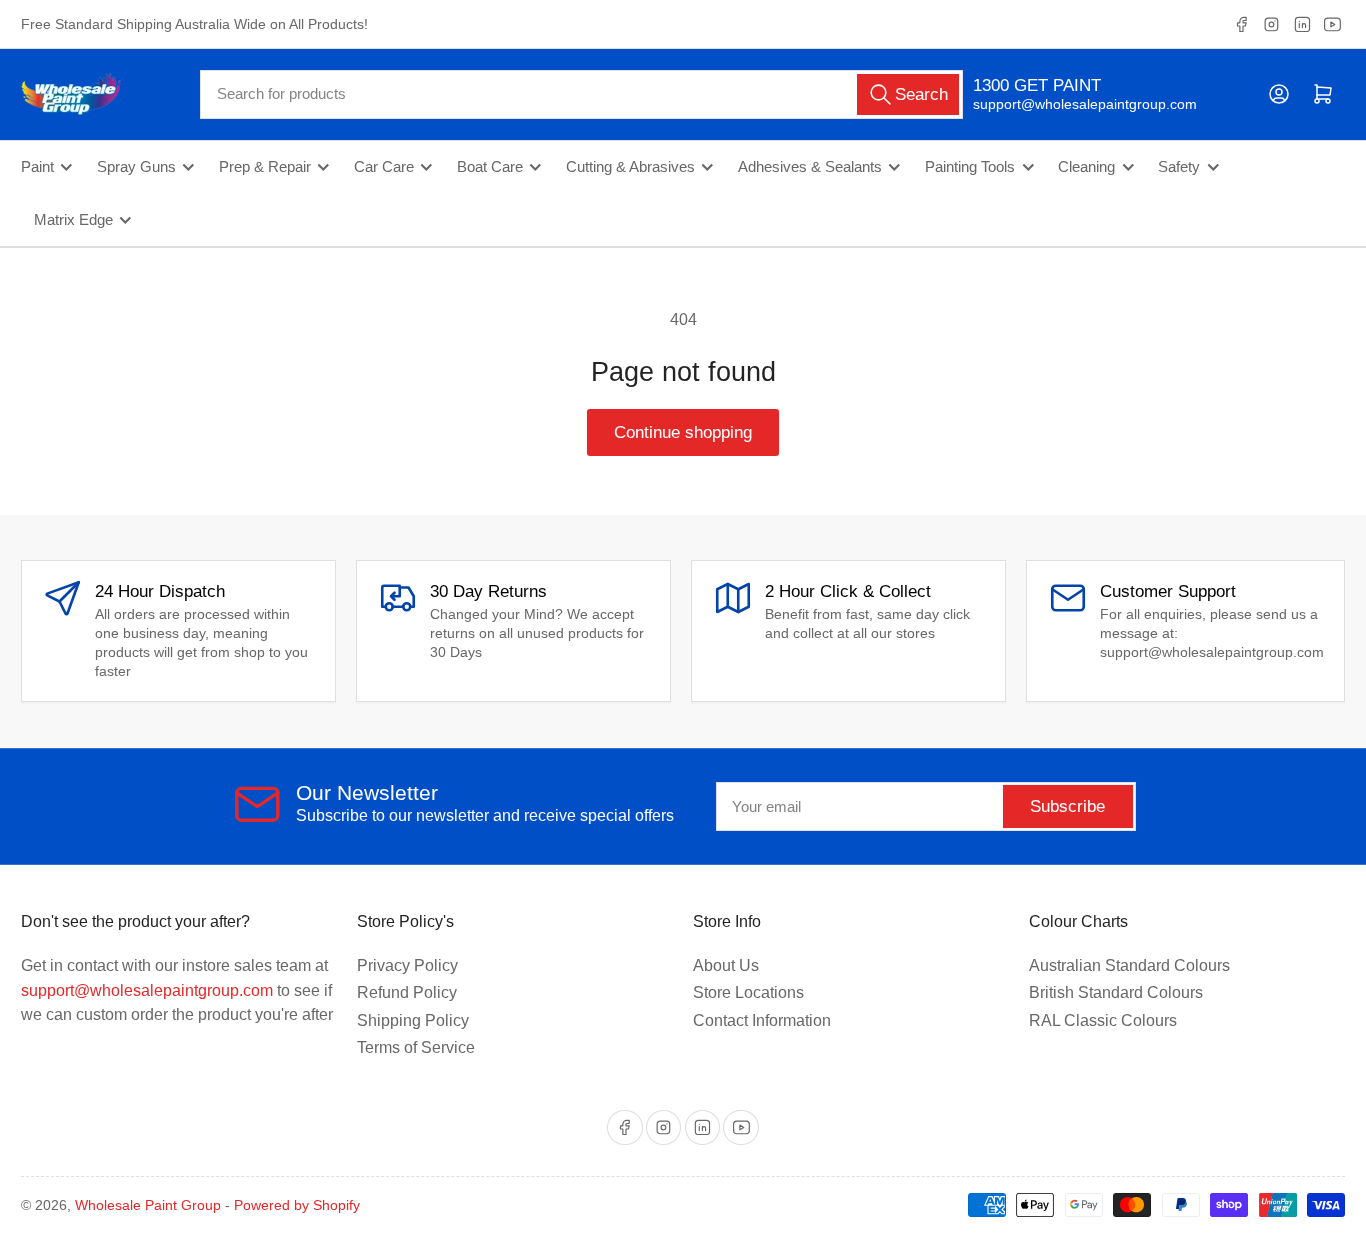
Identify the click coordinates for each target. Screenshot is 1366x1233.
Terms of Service (416, 1047)
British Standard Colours (1116, 992)
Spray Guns (136, 167)
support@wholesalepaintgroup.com (1067, 104)
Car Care (384, 167)
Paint (37, 167)
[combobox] (581, 94)
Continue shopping (683, 432)
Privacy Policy (407, 965)
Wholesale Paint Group (148, 1205)
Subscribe (1067, 806)
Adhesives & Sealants (810, 167)
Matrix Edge (73, 220)
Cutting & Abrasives (630, 167)
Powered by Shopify (297, 1205)
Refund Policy (407, 992)
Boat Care (490, 167)
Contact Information (762, 1020)
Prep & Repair (265, 167)
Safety (1179, 167)
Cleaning (1086, 167)
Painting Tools (970, 167)
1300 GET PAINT (1037, 85)
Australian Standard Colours (1129, 965)
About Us (726, 965)
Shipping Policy (413, 1020)
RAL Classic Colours (1103, 1020)
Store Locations (748, 992)
